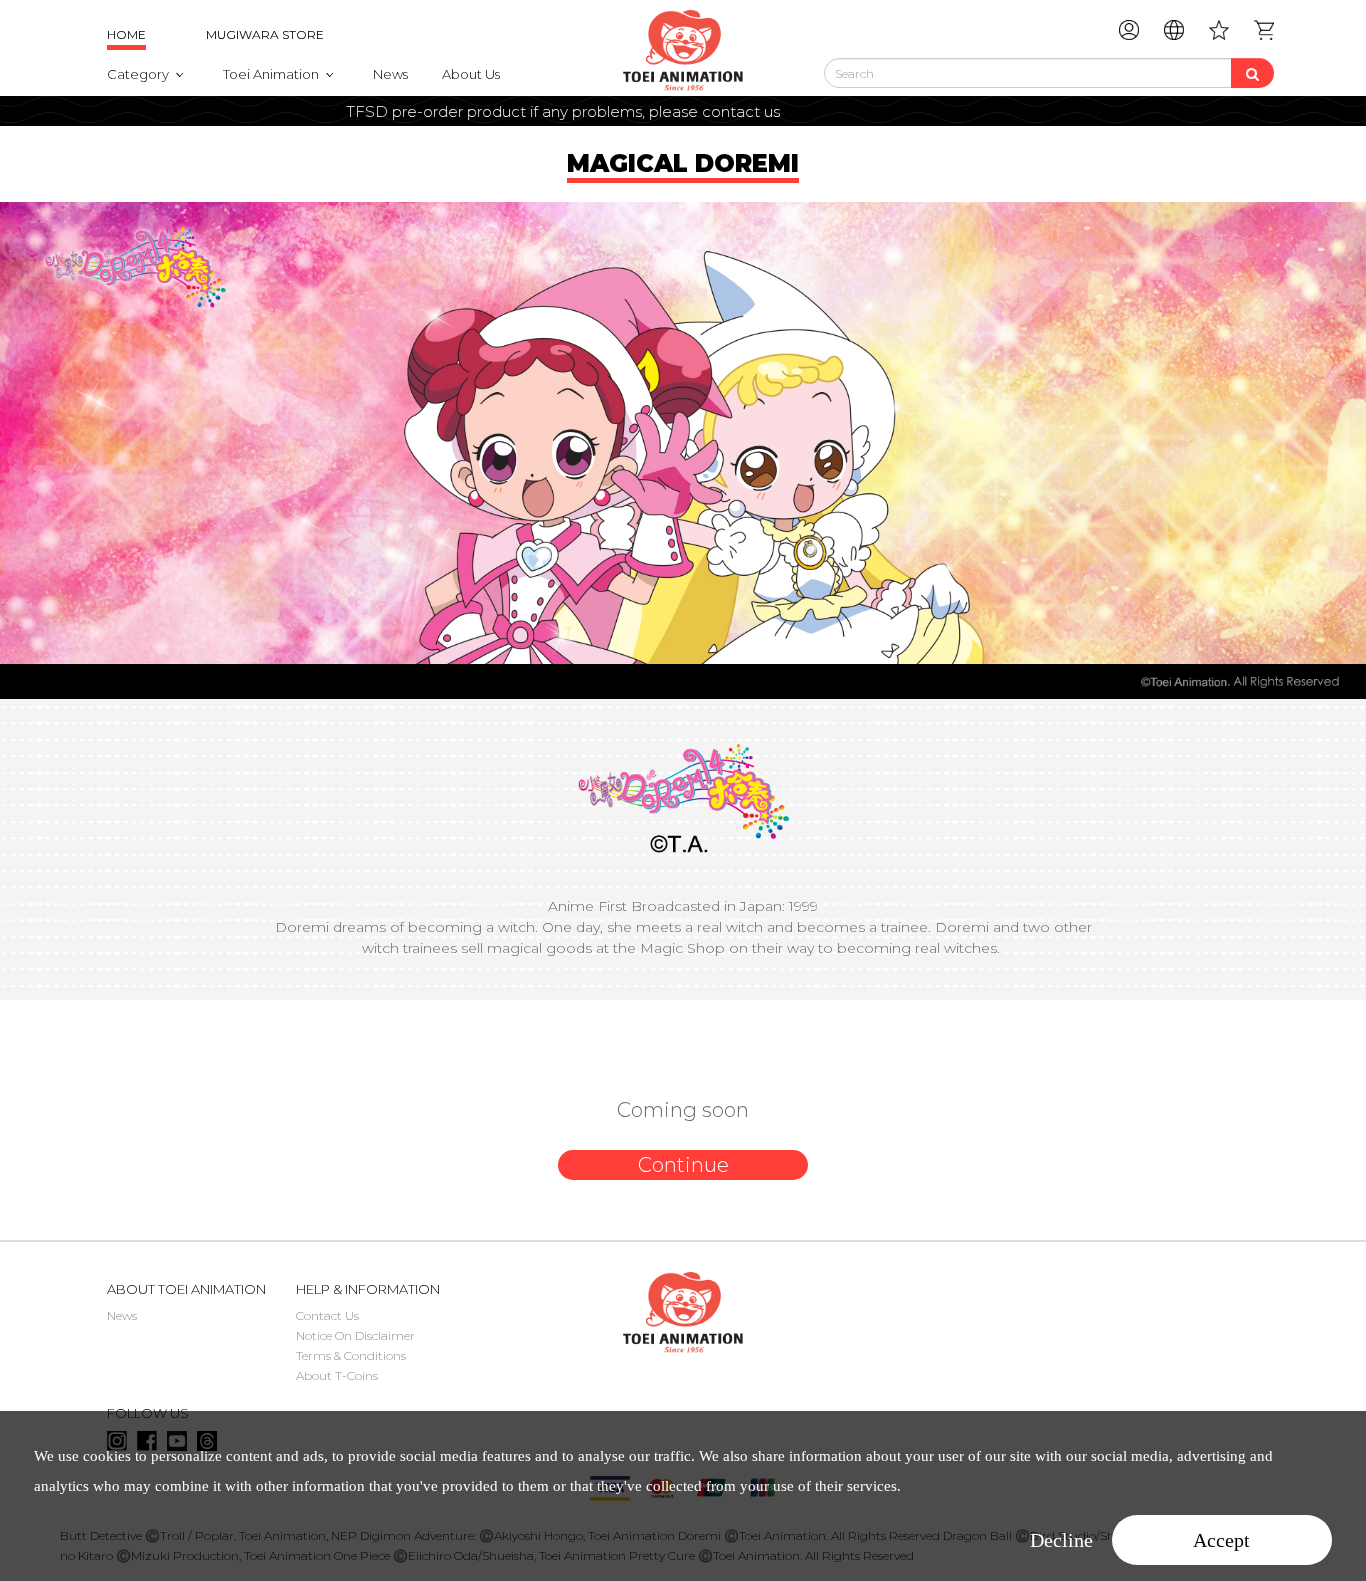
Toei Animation (271, 74)
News (390, 74)
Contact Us (327, 1315)
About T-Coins (337, 1375)
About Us (471, 74)
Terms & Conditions (351, 1355)
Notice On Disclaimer (355, 1335)
